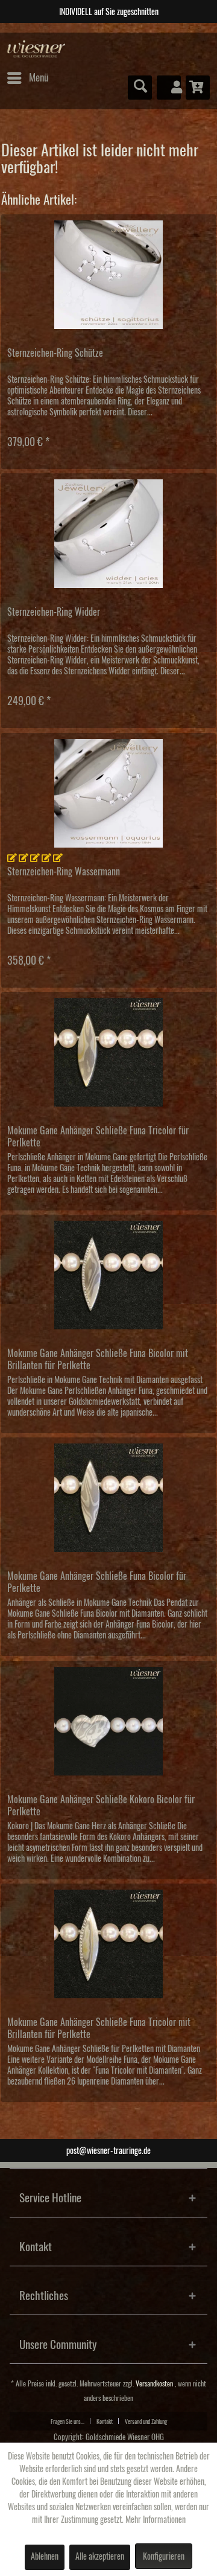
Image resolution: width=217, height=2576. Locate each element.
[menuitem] (27, 78)
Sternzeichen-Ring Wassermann (64, 872)
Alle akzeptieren (100, 2557)
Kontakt (105, 2421)
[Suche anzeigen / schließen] (140, 88)
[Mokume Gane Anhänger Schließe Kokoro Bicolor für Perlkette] (108, 1721)
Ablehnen (45, 2557)
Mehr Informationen (156, 2520)
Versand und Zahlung (146, 2421)
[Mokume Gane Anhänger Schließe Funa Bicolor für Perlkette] (108, 1498)
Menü (39, 78)
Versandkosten (154, 2384)
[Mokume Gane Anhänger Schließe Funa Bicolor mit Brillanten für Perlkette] (108, 1275)
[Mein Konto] (169, 88)
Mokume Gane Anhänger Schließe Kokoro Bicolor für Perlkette (101, 1806)
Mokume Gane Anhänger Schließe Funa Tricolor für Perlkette (98, 1137)
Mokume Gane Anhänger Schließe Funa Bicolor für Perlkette (97, 1582)
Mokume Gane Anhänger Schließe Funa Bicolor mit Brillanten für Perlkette (98, 1360)
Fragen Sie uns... (68, 2421)
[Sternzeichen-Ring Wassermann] (108, 793)
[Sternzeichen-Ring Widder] (108, 534)
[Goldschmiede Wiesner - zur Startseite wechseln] (36, 49)
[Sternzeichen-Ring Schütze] (108, 275)
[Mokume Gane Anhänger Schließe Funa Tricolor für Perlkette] (108, 1052)
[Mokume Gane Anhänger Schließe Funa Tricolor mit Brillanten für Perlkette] (108, 1944)
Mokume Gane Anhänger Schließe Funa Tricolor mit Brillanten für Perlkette (99, 2028)
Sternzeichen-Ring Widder (54, 612)
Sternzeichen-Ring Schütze (55, 353)
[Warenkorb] (198, 88)
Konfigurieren (164, 2557)
